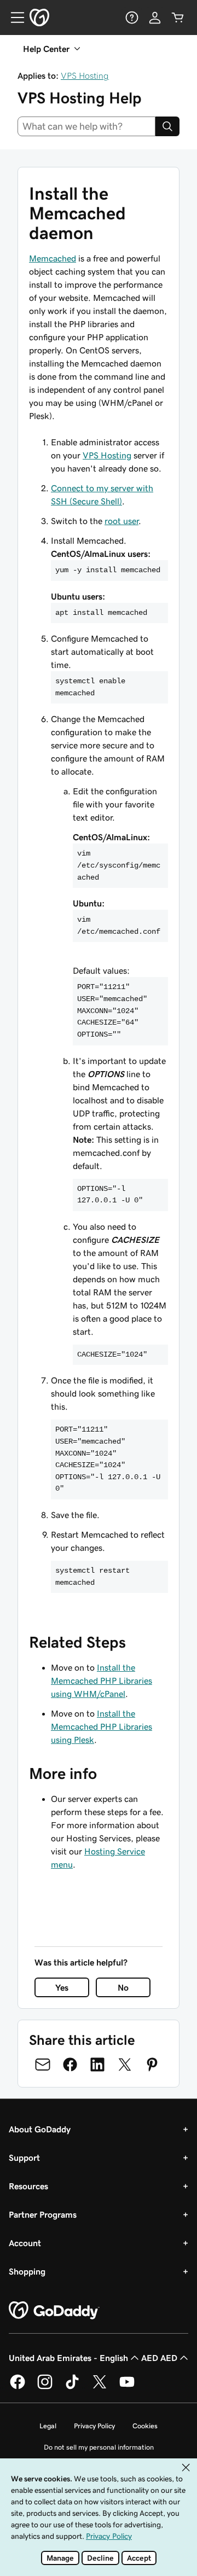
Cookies (145, 2426)
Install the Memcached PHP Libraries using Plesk (102, 1726)
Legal (48, 2426)
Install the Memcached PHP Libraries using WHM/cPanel (102, 1680)
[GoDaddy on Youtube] (127, 2387)
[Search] (167, 126)
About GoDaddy (40, 2129)
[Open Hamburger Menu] (13, 18)
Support (24, 2158)
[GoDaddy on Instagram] (45, 2387)
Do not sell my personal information (99, 2447)
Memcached (53, 258)
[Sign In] (155, 18)
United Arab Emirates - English (68, 2358)
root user (121, 521)
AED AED (159, 2358)
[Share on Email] (43, 2065)
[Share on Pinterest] (152, 2065)
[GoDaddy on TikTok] (72, 2387)
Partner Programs (43, 2214)
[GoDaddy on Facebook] (18, 2387)
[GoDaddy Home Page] (54, 2311)
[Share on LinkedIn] (97, 2065)
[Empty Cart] (178, 18)
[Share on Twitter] (125, 2065)
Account (25, 2243)
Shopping (27, 2271)
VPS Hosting (85, 75)
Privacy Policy (94, 2426)
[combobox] (86, 126)
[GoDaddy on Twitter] (100, 2387)
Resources (28, 2186)
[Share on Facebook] (70, 2065)
